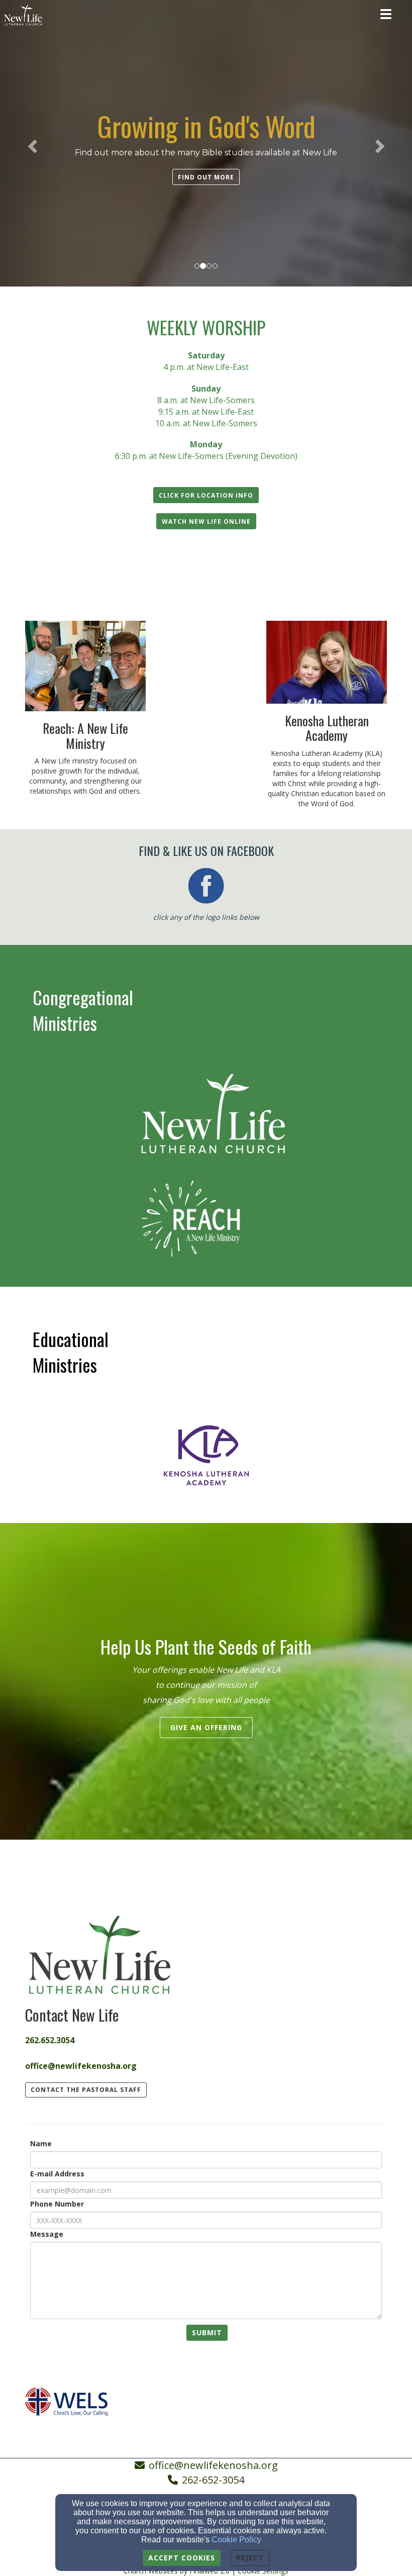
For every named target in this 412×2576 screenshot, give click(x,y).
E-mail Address (57, 2174)
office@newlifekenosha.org (213, 2465)
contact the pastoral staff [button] (86, 2090)
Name (41, 2143)
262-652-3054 (213, 2480)
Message (47, 2234)
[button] (206, 177)
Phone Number (57, 2204)
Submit (207, 2332)
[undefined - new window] (206, 1114)
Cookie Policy (236, 2540)
